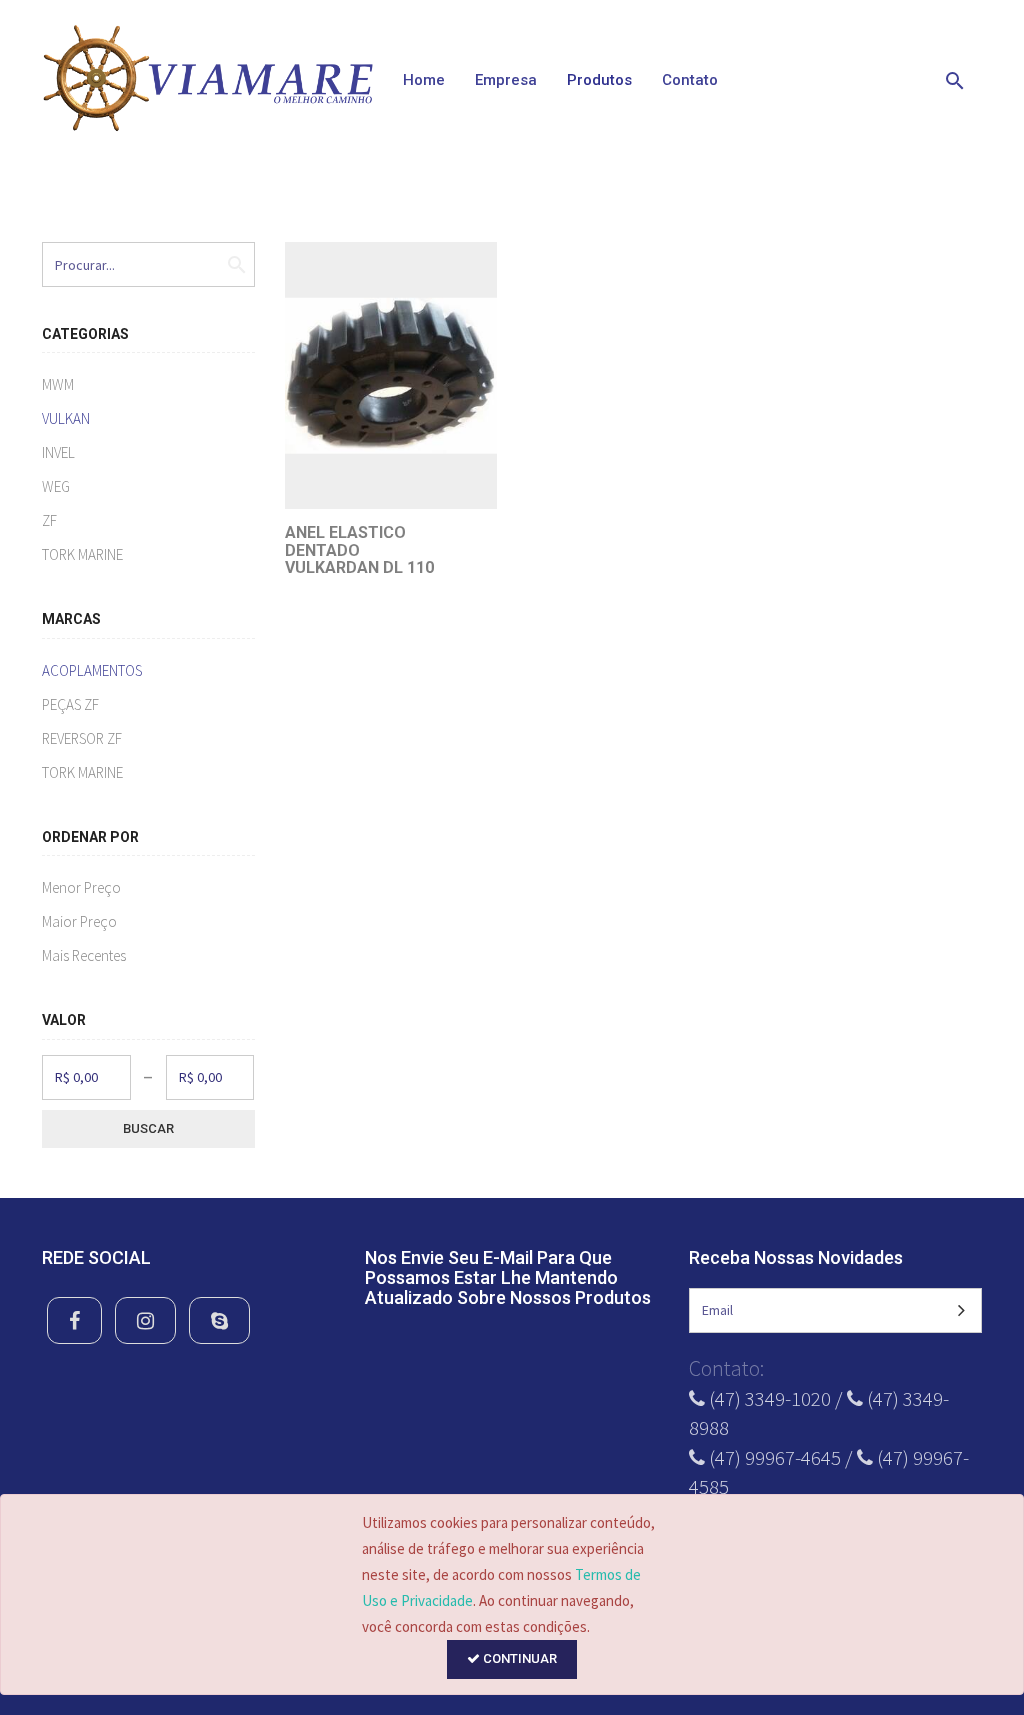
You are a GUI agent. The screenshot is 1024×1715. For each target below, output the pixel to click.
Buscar (148, 1128)
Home (424, 80)
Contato (690, 80)
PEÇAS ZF (70, 704)
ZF (49, 520)
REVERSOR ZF (82, 738)
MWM (58, 384)
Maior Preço (79, 921)
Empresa (506, 80)
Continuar (518, 1658)
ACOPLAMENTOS (92, 670)
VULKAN (66, 418)
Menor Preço (81, 887)
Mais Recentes (84, 955)
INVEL (58, 452)
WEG (56, 486)
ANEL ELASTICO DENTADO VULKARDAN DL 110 (359, 550)
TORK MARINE (82, 554)
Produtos (599, 80)
